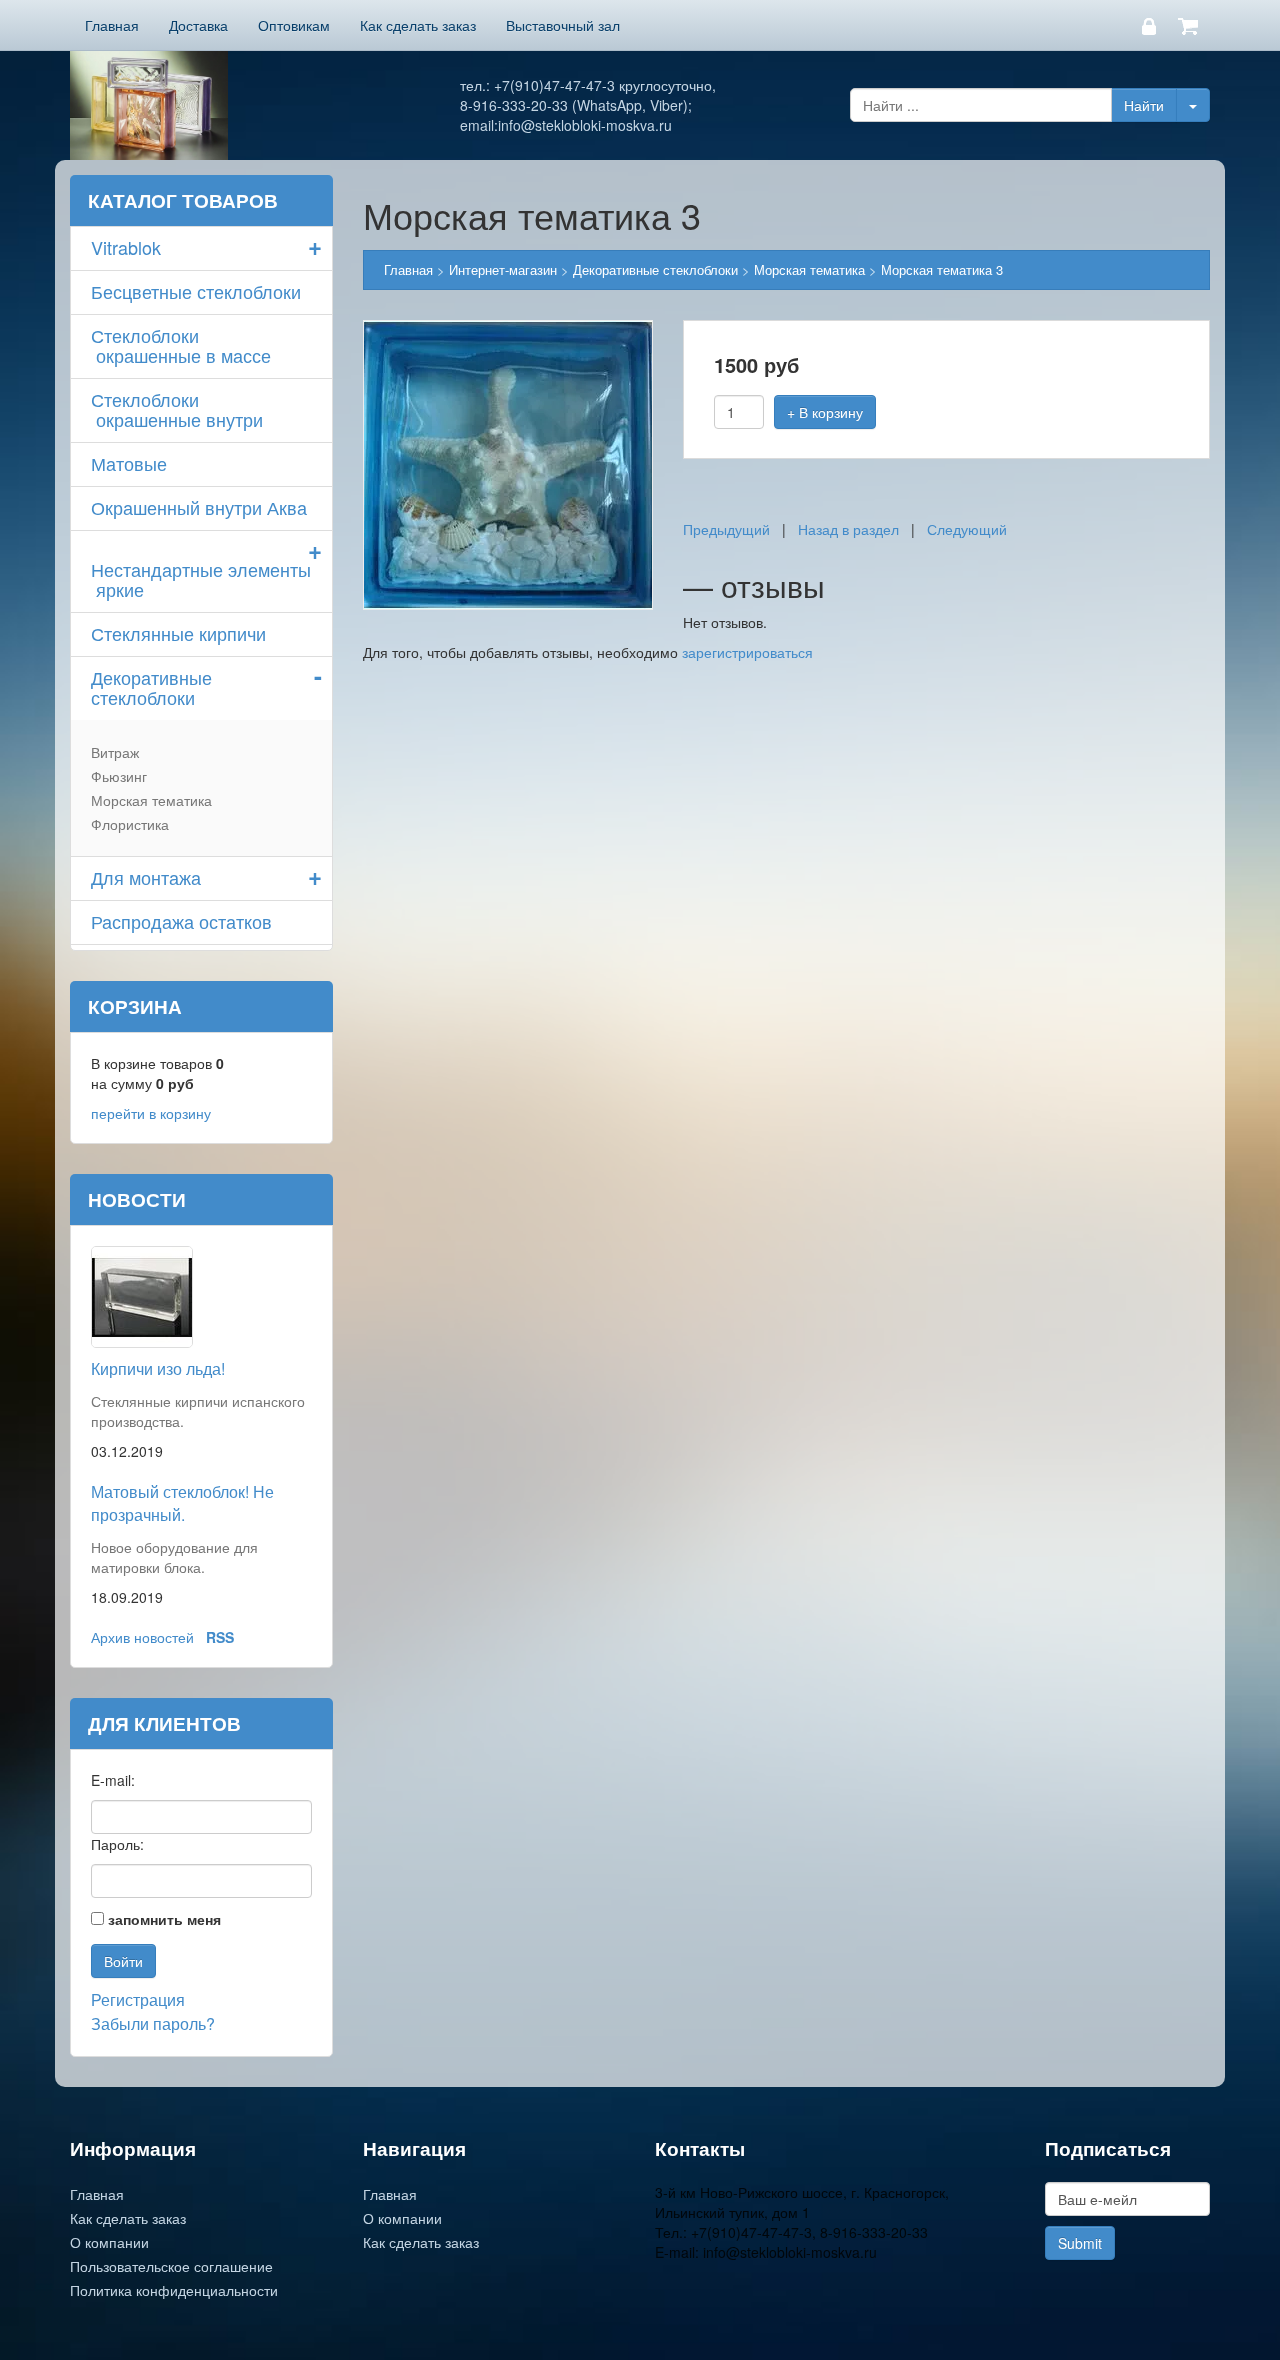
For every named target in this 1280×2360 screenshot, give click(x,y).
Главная (112, 25)
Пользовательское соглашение (171, 2266)
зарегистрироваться (747, 652)
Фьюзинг (119, 776)
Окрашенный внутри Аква (199, 507)
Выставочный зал (563, 25)
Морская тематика (151, 800)
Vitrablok (126, 247)
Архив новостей (142, 1637)
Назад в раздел (848, 529)
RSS (220, 1637)
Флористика (130, 824)
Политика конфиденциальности (174, 2290)
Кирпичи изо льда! (158, 1368)
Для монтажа (146, 877)
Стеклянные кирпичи (178, 633)
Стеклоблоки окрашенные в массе (181, 345)
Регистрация (138, 1999)
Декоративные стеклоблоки (151, 687)
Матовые (129, 463)
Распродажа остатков (181, 921)
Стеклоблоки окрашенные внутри (177, 409)
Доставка (198, 25)
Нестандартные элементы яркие (201, 579)
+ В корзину (825, 412)
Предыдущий (726, 529)
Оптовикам (294, 25)
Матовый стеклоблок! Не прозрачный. (182, 1503)
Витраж (115, 752)
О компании (109, 2242)
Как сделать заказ (418, 25)
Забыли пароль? (153, 2023)
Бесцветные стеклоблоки (196, 291)
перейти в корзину (151, 1113)
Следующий (967, 529)
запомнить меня (164, 1919)
